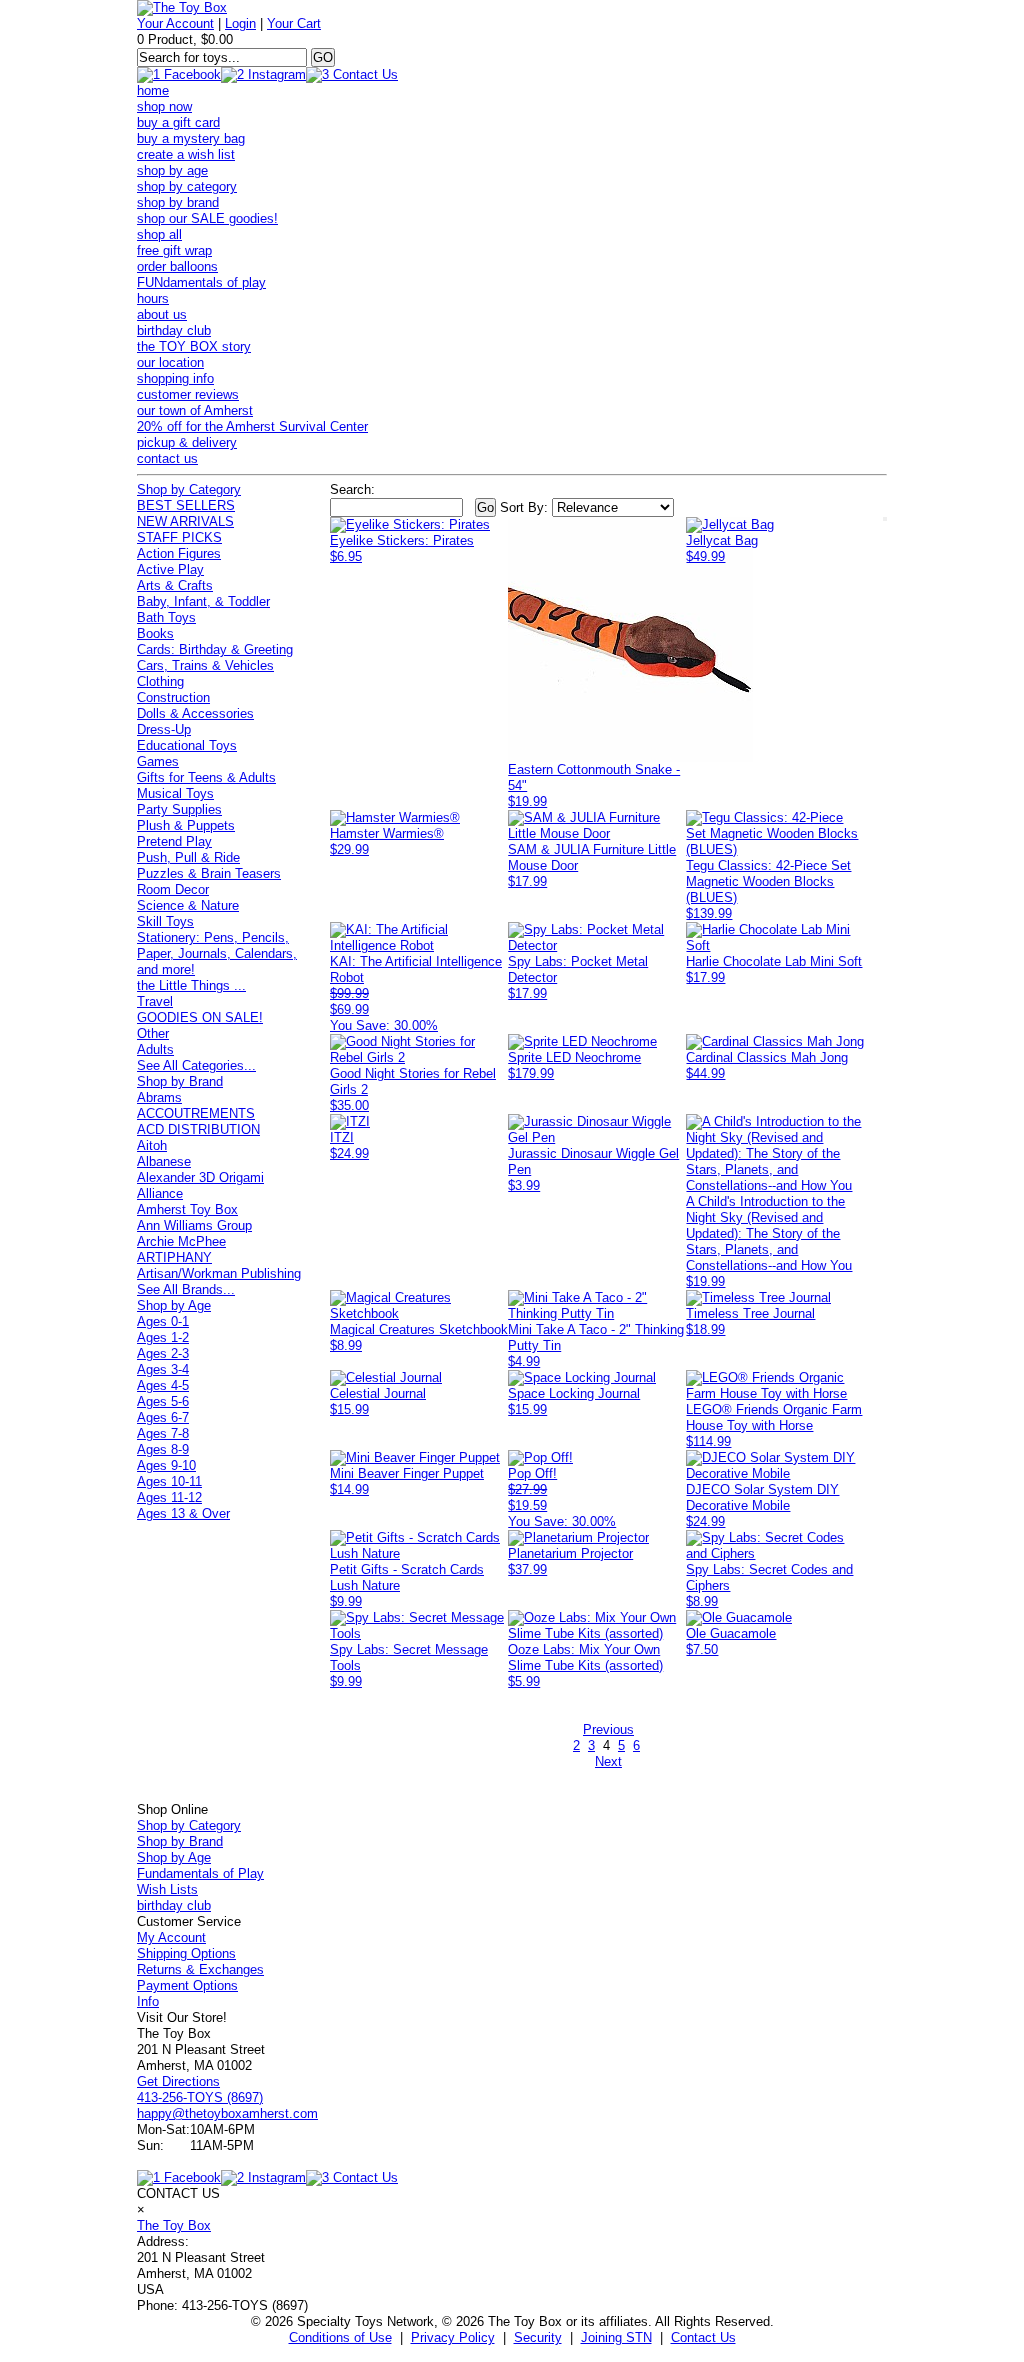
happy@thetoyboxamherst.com (227, 2113)
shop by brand (178, 202)
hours (153, 298)
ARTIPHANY (174, 1257)
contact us (167, 458)
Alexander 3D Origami (200, 1177)
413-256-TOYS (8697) (200, 2097)
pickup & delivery (187, 442)
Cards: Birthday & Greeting (215, 649)
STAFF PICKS (179, 537)
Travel (155, 1001)
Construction (173, 697)
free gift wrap (174, 250)
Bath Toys (166, 617)
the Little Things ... (191, 985)
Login (240, 23)
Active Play (170, 569)
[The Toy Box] (182, 7)
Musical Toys (175, 793)
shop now (164, 106)
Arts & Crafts (175, 585)
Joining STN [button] (616, 2337)
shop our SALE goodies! (207, 218)
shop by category (187, 186)
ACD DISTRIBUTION (198, 1129)
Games (158, 761)
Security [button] (538, 2337)
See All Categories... (196, 1065)
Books (155, 633)
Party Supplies (179, 809)
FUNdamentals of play (201, 282)
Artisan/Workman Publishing (219, 1273)
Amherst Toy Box (187, 1209)
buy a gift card (178, 122)
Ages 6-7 (163, 1417)
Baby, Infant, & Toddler (203, 601)
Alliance (160, 1193)
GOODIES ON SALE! (200, 1017)
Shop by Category (189, 489)
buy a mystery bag (191, 138)
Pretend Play (174, 841)
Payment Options (187, 1985)
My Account (171, 1937)
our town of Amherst (195, 410)
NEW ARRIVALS (185, 521)
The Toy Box (174, 2225)
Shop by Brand (180, 1081)
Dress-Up (164, 729)
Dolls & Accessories (195, 713)
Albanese (164, 1161)
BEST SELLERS (186, 505)
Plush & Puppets (186, 825)
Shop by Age (174, 1305)
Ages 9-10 (166, 1465)
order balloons (177, 266)
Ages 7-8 (163, 1433)
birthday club (174, 330)
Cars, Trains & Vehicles (205, 665)
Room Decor (173, 889)
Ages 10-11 (169, 1481)
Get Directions (178, 2081)
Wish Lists (167, 1889)
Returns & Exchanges (200, 1969)
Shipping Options (186, 1953)
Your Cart (294, 23)
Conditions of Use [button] (340, 2337)
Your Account (175, 23)
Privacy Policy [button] (453, 2337)
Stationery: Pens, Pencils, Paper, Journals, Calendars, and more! (217, 953)
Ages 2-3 (163, 1353)
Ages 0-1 (163, 1321)
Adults (155, 1049)
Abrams (159, 1097)
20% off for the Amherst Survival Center (252, 426)
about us (162, 314)
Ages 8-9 (163, 1449)
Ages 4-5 (163, 1385)
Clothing (160, 681)
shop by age (172, 170)
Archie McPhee (181, 1241)
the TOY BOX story (194, 346)
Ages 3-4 (163, 1369)
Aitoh (152, 1145)
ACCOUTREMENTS (196, 1113)
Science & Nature (188, 905)
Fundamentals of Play (200, 1873)
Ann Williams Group (194, 1225)
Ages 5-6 (163, 1401)
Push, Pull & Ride (188, 857)
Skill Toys (165, 921)
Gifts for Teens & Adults (206, 777)
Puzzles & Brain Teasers (209, 873)
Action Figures (179, 553)
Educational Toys (187, 745)
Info (148, 2001)
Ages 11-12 (169, 1497)
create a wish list (186, 154)
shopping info (175, 378)
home (153, 90)
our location (170, 362)
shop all (159, 234)
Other (153, 1033)
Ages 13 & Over (183, 1513)
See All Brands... (186, 1289)
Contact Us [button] (703, 2337)
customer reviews (188, 394)
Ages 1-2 (163, 1337)
